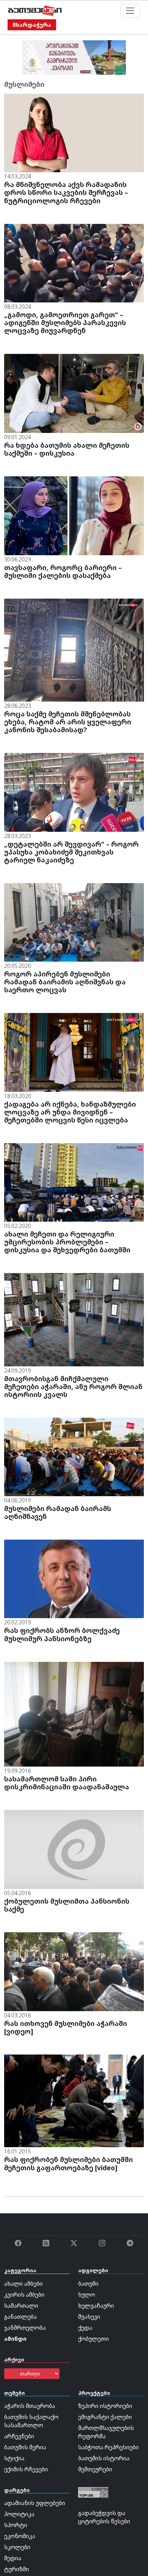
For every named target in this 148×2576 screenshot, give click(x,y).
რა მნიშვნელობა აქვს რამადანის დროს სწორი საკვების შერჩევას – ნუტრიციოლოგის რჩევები (66, 192)
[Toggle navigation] (130, 11)
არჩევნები (19, 2436)
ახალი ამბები (23, 2284)
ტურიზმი (17, 2569)
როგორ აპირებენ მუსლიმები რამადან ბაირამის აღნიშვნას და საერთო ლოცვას (65, 982)
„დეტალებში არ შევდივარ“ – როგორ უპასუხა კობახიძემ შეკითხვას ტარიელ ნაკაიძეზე (71, 852)
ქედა (85, 2328)
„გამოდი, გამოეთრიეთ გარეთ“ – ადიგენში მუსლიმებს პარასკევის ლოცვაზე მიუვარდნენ (65, 323)
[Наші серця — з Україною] (35, 11)
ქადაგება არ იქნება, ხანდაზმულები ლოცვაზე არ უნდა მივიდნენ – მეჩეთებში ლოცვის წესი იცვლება (70, 1112)
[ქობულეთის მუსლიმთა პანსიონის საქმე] (74, 1849)
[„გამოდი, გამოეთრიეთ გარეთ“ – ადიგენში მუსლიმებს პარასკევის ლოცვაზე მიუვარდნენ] (74, 262)
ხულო (87, 2295)
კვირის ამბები (24, 2295)
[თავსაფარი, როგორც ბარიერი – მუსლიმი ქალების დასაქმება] (74, 515)
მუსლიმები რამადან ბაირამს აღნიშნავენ (58, 1512)
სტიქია (14, 2458)
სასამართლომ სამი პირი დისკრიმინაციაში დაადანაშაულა (67, 1783)
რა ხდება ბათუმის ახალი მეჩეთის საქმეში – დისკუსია (67, 449)
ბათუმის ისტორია (104, 2458)
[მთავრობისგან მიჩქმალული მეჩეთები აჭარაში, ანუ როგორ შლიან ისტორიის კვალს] (74, 1319)
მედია (13, 2558)
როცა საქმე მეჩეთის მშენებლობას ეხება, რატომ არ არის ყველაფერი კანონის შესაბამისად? (68, 722)
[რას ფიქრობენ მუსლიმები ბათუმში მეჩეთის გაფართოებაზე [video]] (74, 2100)
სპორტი (16, 2525)
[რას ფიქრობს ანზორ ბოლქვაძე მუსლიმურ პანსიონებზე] (74, 1579)
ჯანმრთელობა (25, 2328)
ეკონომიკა (20, 2536)
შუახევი (89, 2317)
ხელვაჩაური (96, 2306)
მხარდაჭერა (32, 25)
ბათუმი (88, 2284)
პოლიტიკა (19, 2514)
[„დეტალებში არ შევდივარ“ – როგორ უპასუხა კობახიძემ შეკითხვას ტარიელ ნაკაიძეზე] (74, 792)
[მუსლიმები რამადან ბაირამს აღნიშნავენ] (74, 1456)
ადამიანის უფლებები (35, 2503)
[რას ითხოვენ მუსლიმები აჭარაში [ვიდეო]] (74, 1971)
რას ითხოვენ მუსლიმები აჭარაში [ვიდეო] (66, 2027)
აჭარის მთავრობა (30, 2406)
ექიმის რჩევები (26, 2469)
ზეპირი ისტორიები (105, 2406)
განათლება (20, 2317)
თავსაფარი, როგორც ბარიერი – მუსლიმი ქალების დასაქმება (63, 571)
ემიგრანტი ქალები (105, 2417)
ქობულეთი (93, 2339)
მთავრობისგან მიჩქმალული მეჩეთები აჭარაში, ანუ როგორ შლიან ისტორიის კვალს (73, 1387)
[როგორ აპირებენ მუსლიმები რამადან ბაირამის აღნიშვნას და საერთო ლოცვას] (74, 922)
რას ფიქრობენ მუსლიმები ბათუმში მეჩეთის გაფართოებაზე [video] (68, 2163)
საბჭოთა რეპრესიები (108, 2447)
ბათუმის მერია (25, 2447)
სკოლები (17, 2547)
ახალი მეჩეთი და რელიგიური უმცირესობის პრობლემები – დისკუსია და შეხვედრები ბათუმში (67, 1242)
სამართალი (21, 2306)
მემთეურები (95, 2469)
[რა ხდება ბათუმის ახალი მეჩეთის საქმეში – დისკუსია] (74, 393)
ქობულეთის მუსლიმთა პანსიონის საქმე (67, 1905)
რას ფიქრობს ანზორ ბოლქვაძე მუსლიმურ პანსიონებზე (62, 1634)
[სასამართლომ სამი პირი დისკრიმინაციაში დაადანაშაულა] (74, 1714)
